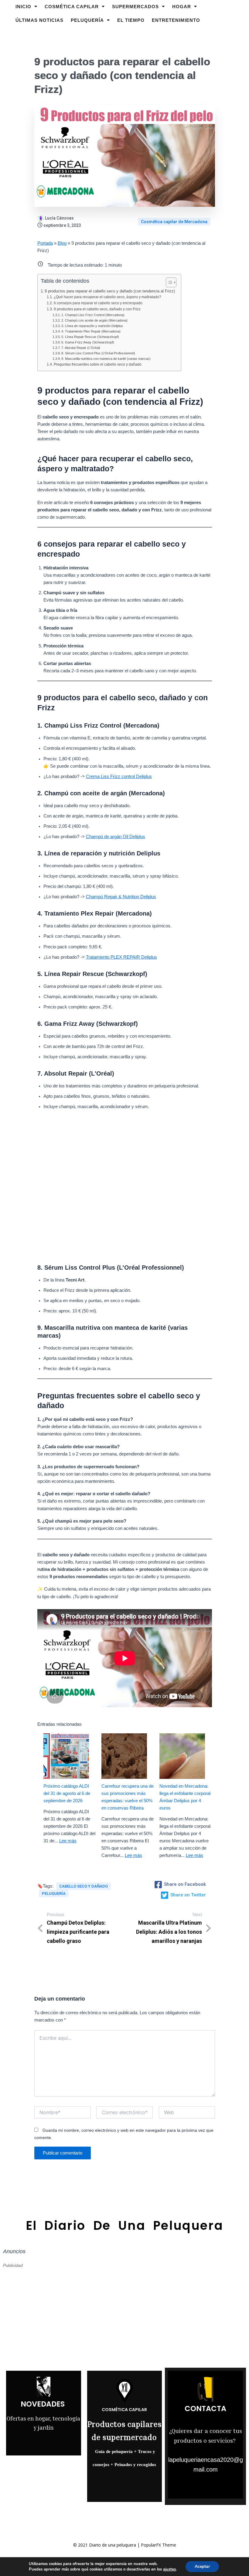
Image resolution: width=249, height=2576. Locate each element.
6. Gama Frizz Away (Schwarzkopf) (88, 342)
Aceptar (202, 2566)
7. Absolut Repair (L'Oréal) (81, 348)
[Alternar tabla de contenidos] (168, 282)
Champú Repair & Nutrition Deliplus (121, 897)
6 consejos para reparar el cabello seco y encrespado (98, 303)
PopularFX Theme (159, 2545)
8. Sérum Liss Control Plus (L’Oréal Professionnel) (98, 353)
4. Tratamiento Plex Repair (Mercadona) (91, 331)
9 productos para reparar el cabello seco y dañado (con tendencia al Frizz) (110, 291)
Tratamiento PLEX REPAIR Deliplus (121, 957)
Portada (45, 243)
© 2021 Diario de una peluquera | (107, 2545)
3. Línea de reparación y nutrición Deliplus (92, 326)
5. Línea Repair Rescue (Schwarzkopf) (90, 337)
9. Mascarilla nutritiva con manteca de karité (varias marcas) (106, 359)
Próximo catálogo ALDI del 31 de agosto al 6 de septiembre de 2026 (67, 1793)
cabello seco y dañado (84, 1886)
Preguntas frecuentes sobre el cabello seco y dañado (97, 364)
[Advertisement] (125, 1185)
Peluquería (54, 1894)
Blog (62, 243)
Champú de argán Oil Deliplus (116, 837)
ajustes (169, 2569)
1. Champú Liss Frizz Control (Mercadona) (93, 315)
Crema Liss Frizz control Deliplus (119, 776)
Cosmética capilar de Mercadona (174, 222)
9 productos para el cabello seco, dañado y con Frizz (97, 309)
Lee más (68, 1841)
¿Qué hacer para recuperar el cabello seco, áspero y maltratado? (107, 297)
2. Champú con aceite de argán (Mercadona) (94, 320)
